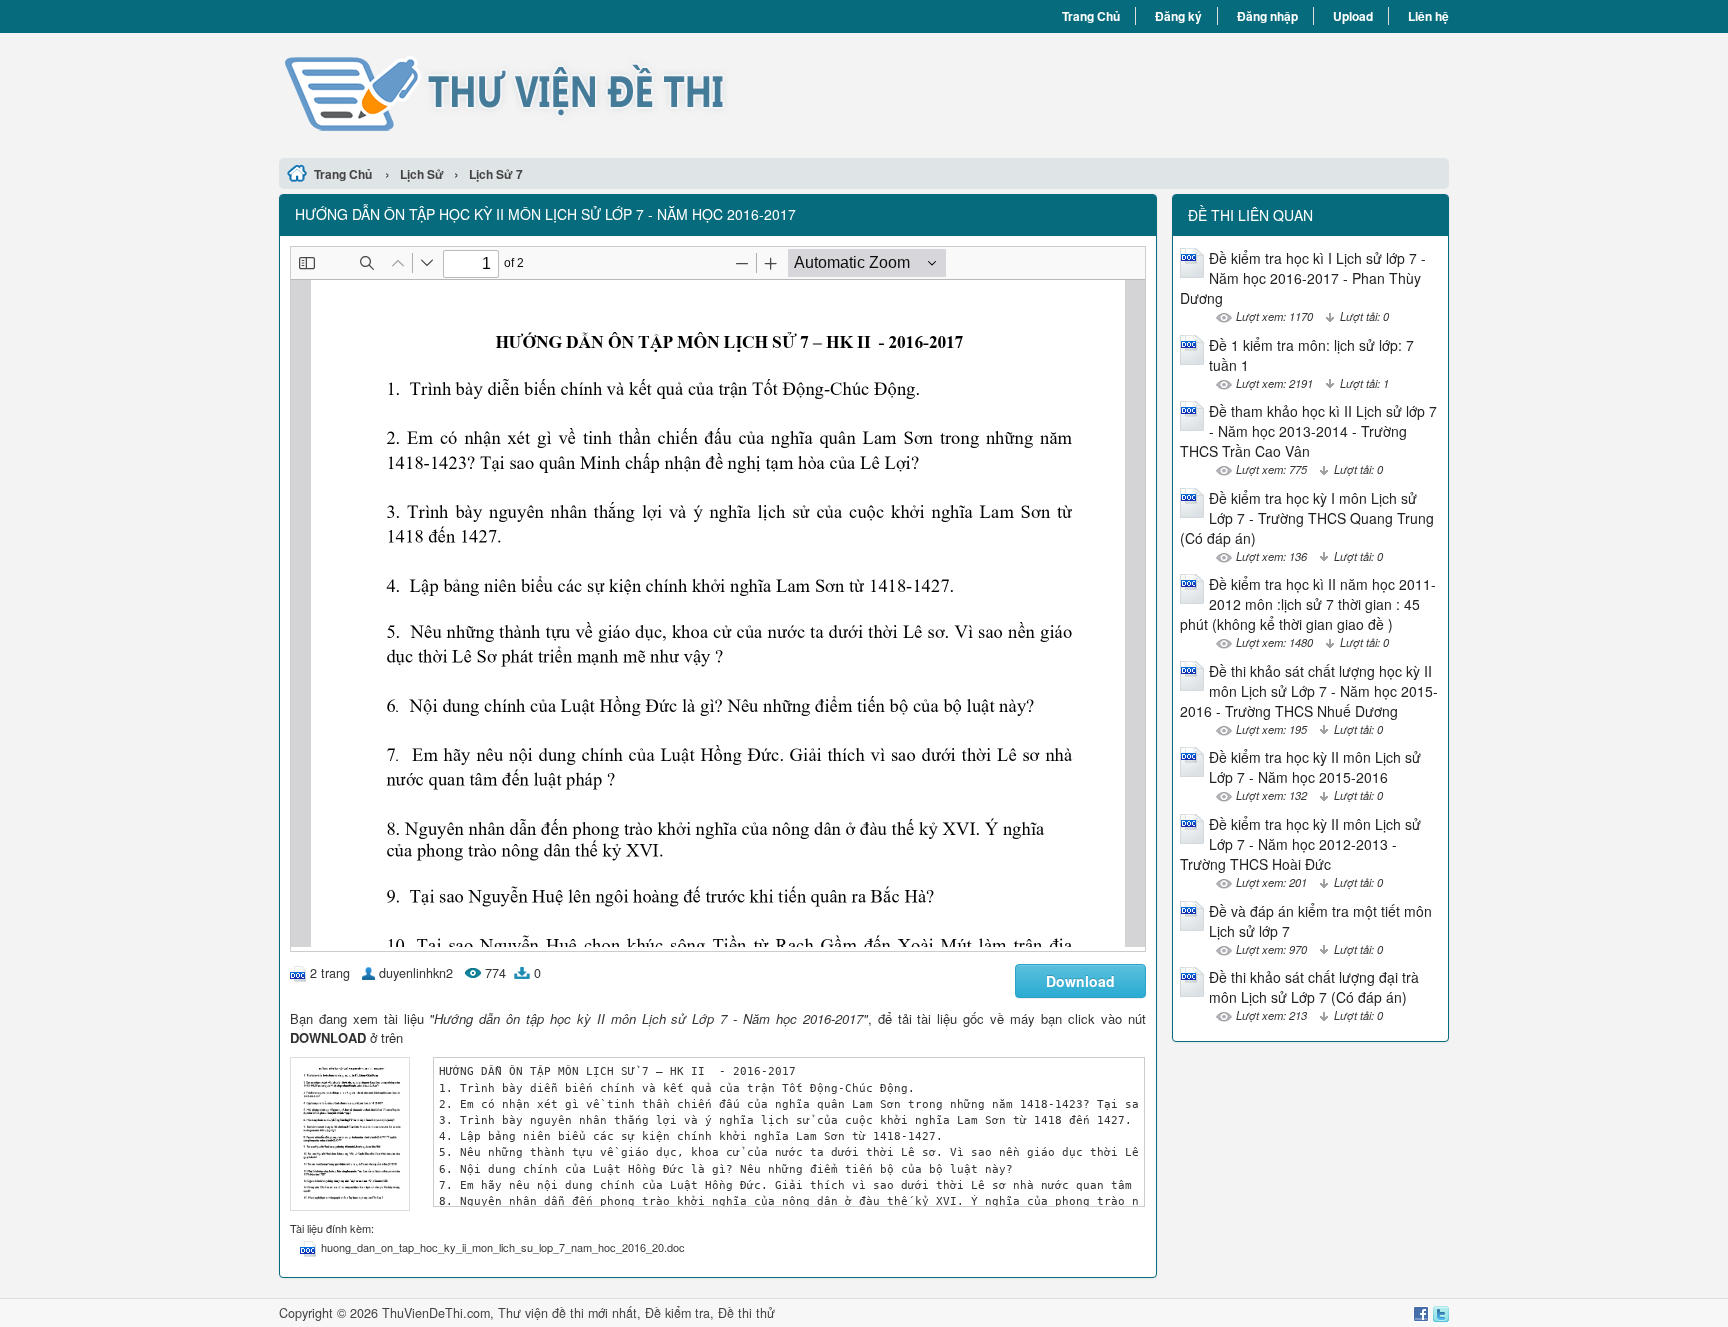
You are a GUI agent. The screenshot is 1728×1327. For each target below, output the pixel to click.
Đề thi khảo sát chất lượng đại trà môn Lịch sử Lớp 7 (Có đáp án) (1314, 987)
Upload (1353, 16)
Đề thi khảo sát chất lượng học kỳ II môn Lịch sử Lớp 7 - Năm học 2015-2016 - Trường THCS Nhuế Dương (1309, 691)
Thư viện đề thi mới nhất (567, 1313)
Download (1080, 981)
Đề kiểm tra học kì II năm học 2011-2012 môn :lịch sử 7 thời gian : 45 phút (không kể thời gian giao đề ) (1308, 604)
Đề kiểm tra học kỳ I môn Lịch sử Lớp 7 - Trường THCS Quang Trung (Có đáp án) (1307, 518)
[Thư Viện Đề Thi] (571, 93)
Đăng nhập (1267, 16)
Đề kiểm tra (677, 1313)
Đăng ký (1178, 16)
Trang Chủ (1091, 16)
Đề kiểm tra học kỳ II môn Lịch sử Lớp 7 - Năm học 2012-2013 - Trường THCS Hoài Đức (1300, 844)
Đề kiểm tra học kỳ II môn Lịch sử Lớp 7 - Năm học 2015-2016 (1315, 767)
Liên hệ (1428, 16)
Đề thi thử (746, 1313)
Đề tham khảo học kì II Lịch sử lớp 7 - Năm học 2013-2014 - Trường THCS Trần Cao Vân (1308, 431)
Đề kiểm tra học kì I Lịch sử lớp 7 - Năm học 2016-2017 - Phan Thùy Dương (1303, 278)
